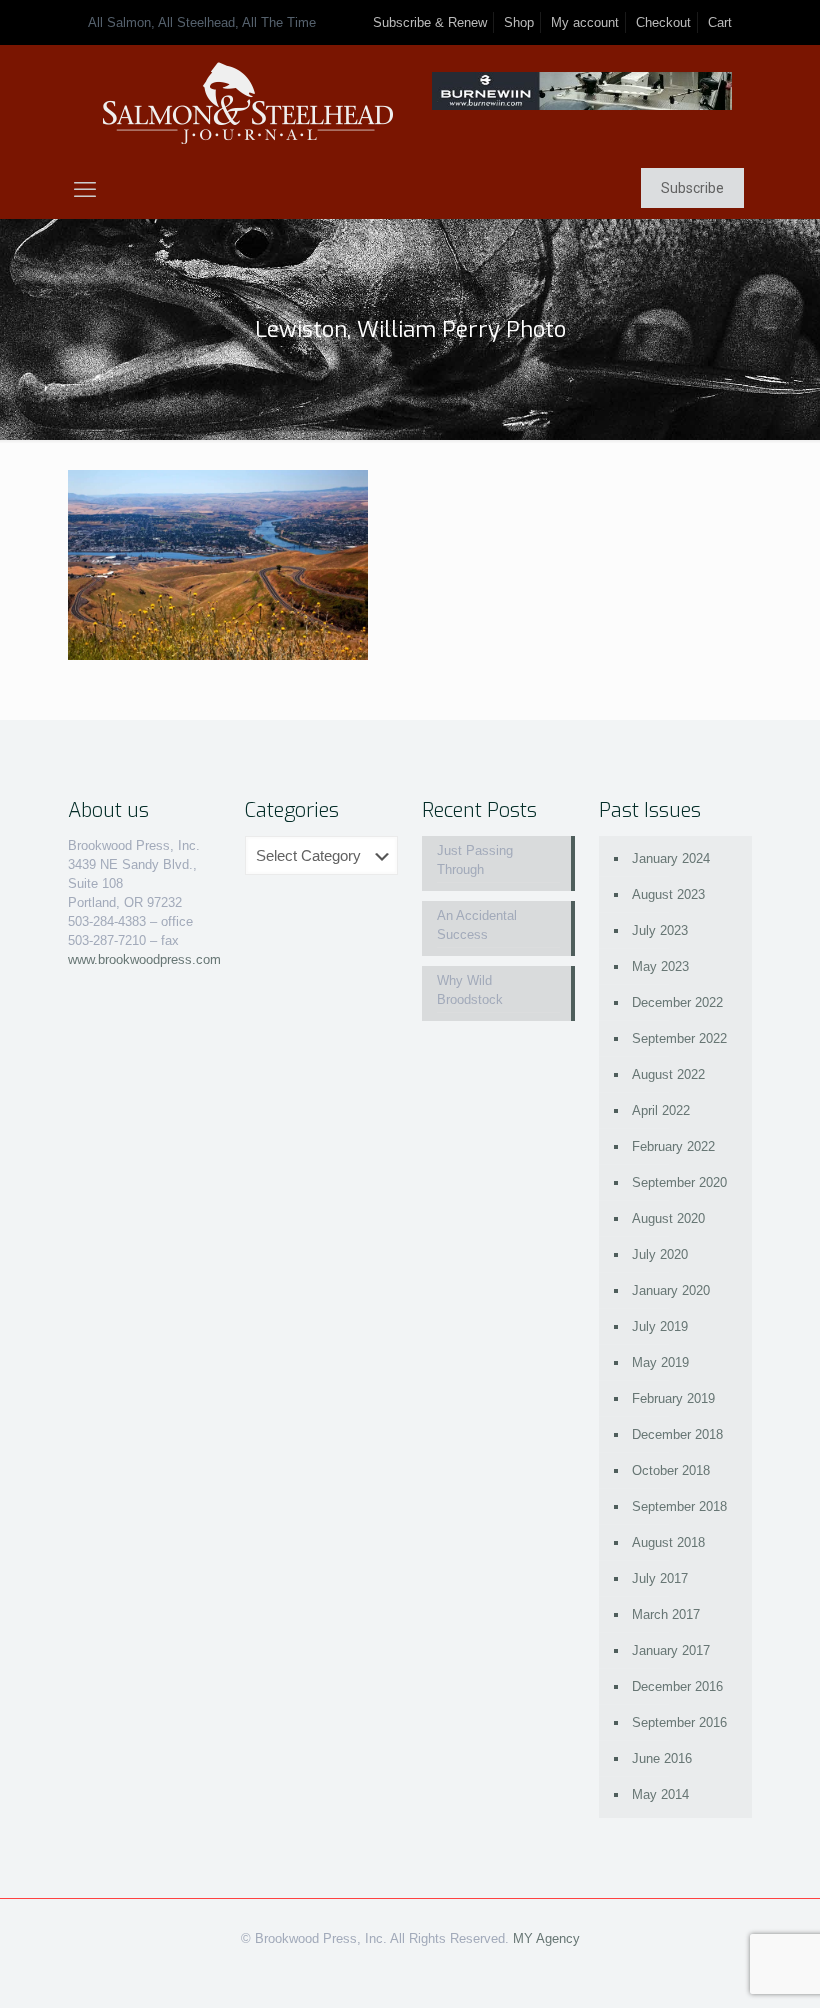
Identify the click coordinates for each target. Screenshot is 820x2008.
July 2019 (660, 1326)
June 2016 (662, 1758)
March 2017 (666, 1614)
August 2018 (668, 1542)
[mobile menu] (85, 190)
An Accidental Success (477, 925)
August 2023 (668, 894)
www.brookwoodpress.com (144, 959)
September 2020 (679, 1182)
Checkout (663, 22)
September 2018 (679, 1506)
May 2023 (660, 966)
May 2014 (660, 1794)
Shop (519, 22)
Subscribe (692, 188)
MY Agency (546, 1938)
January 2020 (671, 1290)
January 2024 (671, 858)
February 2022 (673, 1146)
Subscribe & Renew (430, 22)
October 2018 (671, 1470)
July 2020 (660, 1254)
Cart (720, 22)
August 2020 (668, 1218)
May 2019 (660, 1362)
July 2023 (660, 930)
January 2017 (671, 1650)
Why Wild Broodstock (470, 990)
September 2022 (679, 1038)
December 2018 (677, 1434)
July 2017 (660, 1578)
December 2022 (677, 1002)
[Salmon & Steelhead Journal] (248, 103)
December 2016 (677, 1686)
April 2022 (661, 1110)
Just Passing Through (475, 860)
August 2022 (668, 1074)
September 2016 (679, 1722)
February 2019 (673, 1398)
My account (585, 22)
